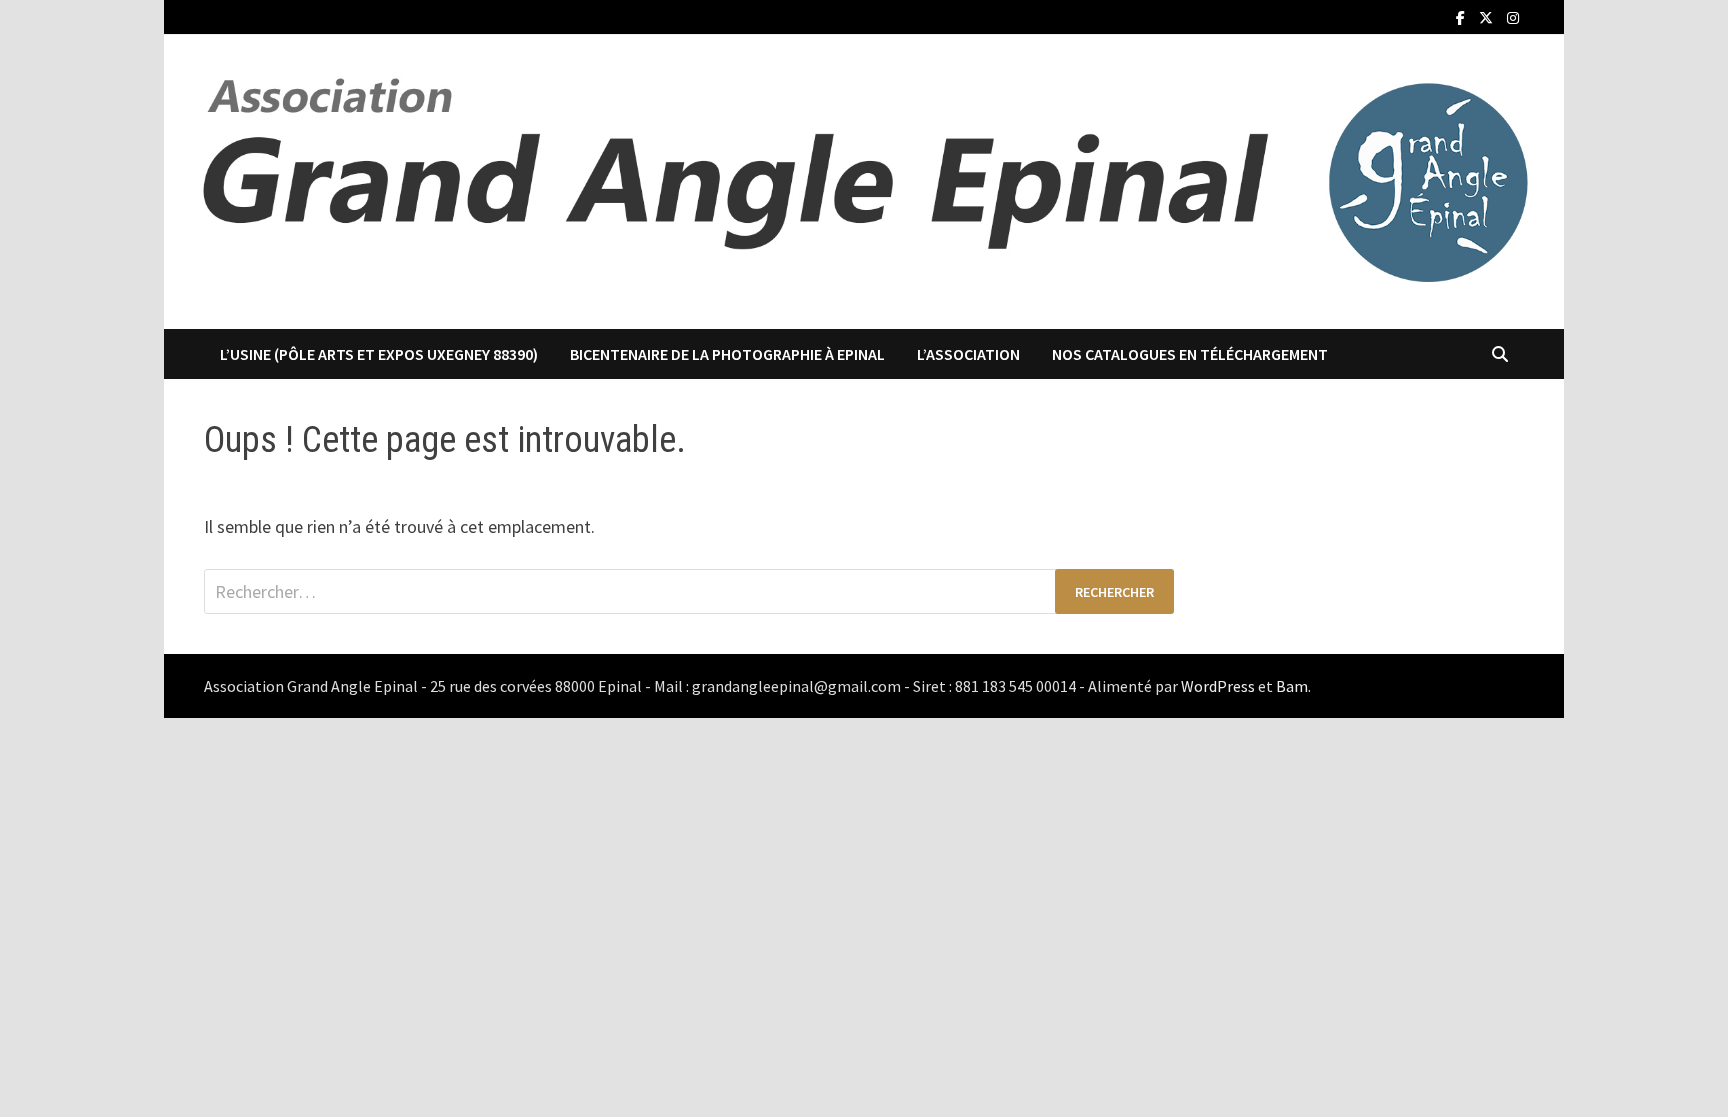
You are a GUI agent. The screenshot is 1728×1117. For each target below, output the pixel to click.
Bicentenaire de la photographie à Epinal (727, 354)
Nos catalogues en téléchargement (1190, 354)
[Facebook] (1462, 16)
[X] (1488, 16)
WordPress (1218, 686)
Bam (1292, 686)
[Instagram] (1513, 16)
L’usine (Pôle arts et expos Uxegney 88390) (379, 354)
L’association (968, 354)
